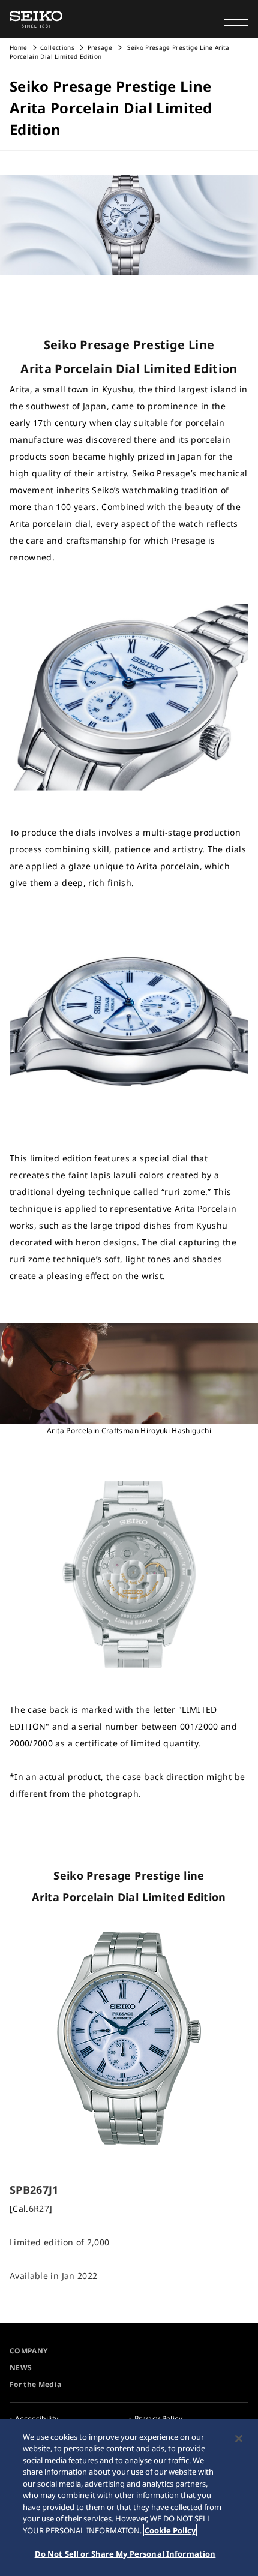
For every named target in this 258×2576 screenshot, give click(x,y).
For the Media (36, 2384)
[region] (129, 2498)
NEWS (21, 2368)
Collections (57, 47)
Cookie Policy (170, 2530)
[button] (236, 19)
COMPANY (28, 2351)
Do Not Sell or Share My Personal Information (125, 2554)
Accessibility (37, 2419)
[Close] (239, 2439)
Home (18, 47)
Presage (100, 47)
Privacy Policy (158, 2419)
